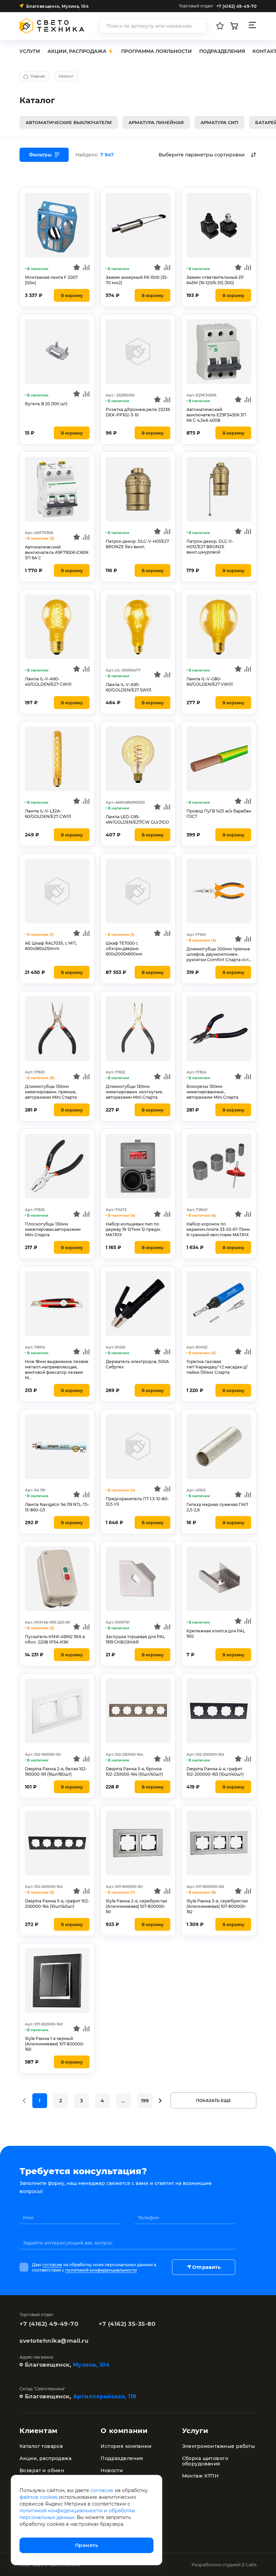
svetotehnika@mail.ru (54, 2341)
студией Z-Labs (239, 2565)
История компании (126, 2446)
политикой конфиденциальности (101, 2270)
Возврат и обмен (42, 2470)
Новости (112, 2470)
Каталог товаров (41, 2446)
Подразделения (122, 2458)
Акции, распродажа (45, 2458)
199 (145, 2101)
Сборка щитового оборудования (205, 2461)
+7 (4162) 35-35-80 (127, 2324)
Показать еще (213, 2100)
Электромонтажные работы (219, 2446)
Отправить (206, 2267)
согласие (52, 2265)
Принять (87, 2545)
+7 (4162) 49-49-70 (49, 2324)
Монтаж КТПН (200, 2476)
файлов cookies (39, 2497)
